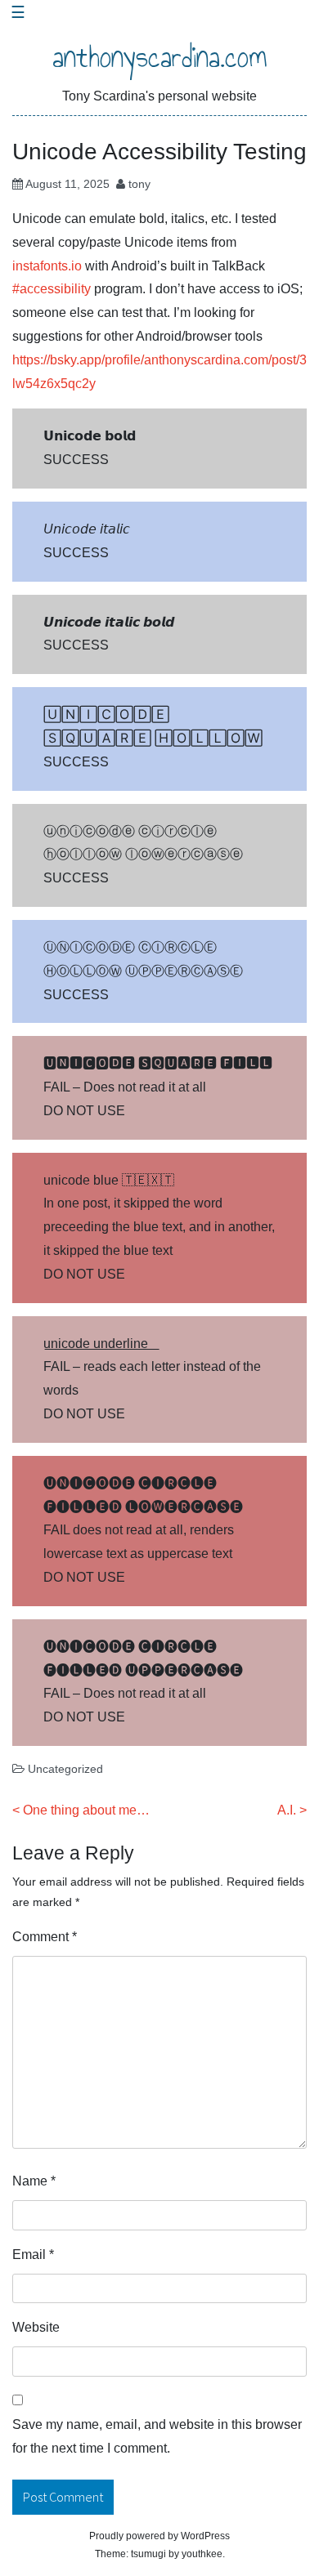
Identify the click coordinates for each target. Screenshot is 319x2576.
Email (33, 2255)
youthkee (202, 2554)
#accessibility (52, 289)
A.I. (287, 1810)
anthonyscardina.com (160, 57)
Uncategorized (65, 1769)
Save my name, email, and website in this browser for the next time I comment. (157, 2436)
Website (36, 2327)
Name (34, 2181)
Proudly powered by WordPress (159, 2536)
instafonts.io (47, 266)
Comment (45, 1937)
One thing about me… (86, 1810)
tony (139, 184)
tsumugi (148, 2554)
